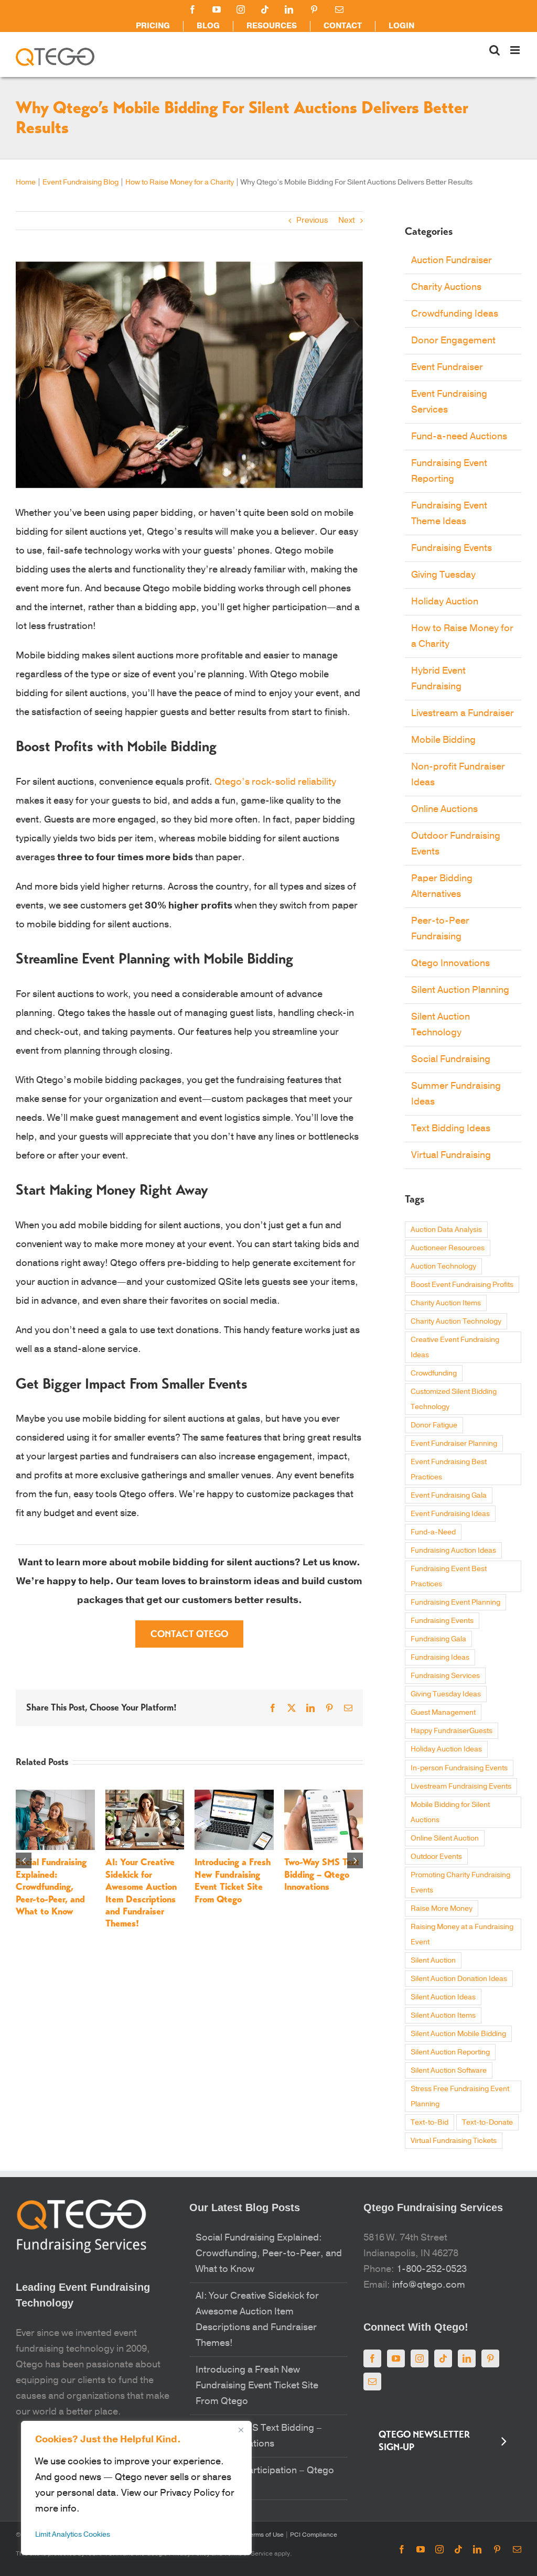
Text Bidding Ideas (451, 1128)
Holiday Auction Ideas (446, 1749)
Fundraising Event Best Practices (449, 1576)
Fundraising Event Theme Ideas (449, 513)
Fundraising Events (452, 548)
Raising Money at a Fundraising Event (462, 1934)
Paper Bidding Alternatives (442, 886)
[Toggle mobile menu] (516, 50)
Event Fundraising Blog (80, 182)
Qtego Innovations (450, 963)
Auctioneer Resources (448, 1248)
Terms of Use (264, 2535)
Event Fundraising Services (449, 402)
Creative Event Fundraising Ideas (455, 1347)
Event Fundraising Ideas (450, 1514)
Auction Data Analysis (446, 1230)
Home (26, 182)
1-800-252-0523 (432, 2269)
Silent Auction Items (443, 2015)
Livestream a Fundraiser (463, 713)
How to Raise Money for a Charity (180, 182)
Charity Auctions (446, 287)
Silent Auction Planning (460, 990)
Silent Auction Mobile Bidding (458, 2034)
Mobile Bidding (443, 740)
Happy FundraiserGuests (452, 1731)
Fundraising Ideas (440, 1657)
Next (347, 220)
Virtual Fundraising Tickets (454, 2141)
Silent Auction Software (449, 2070)
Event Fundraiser (447, 367)
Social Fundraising (451, 1059)
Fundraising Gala (438, 1639)
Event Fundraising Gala (449, 1495)
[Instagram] (420, 2358)
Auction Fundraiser (452, 260)
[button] (24, 1860)
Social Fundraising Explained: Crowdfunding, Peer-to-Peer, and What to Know (51, 1887)
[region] (136, 2488)
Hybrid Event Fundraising (438, 679)
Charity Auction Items (446, 1303)
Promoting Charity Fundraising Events (460, 1882)
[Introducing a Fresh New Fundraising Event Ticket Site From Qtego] (234, 1795)
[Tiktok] (443, 2358)
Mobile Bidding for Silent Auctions (450, 1812)
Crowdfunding (434, 1373)
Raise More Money (442, 1908)
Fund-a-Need (433, 1532)
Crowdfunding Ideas (455, 314)
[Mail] (372, 2382)
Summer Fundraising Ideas (456, 1094)
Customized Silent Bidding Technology (454, 1399)
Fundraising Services (445, 1676)
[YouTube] (396, 2358)
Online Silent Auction (445, 1838)
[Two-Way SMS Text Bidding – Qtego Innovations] (324, 1795)
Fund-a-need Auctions (459, 436)
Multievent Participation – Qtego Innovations (265, 2478)
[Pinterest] (490, 2358)
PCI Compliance (313, 2535)
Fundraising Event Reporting (449, 471)
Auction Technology (443, 1266)
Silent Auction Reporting (450, 2052)
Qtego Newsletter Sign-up (424, 2441)
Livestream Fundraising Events (461, 1786)
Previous (312, 220)
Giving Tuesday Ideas (446, 1694)
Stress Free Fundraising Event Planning (460, 2096)
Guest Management (443, 1712)
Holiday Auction (445, 602)
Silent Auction (433, 1960)
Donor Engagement (453, 340)
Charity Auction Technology (456, 1321)
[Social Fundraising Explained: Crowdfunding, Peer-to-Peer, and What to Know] (55, 1795)
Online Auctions (444, 809)
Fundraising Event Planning (455, 1602)
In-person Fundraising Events (459, 1768)
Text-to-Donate (487, 2122)
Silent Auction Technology (441, 1025)
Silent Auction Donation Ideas (459, 1979)
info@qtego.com (429, 2285)
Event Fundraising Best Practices (449, 1469)
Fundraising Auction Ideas (453, 1550)
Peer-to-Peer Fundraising (440, 929)
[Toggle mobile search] (495, 50)
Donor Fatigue (434, 1425)
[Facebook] (372, 2358)
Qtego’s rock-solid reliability (275, 782)
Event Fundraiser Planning (454, 1443)
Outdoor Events (436, 1857)
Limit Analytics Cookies (73, 2534)
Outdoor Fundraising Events (456, 844)
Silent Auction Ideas (443, 1997)
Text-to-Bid (429, 2122)
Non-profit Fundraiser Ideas (458, 775)
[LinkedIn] (467, 2358)
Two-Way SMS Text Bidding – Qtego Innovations (322, 1874)
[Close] (241, 2430)
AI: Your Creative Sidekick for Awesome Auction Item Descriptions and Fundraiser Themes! (141, 1893)
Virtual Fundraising (451, 1155)
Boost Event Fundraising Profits (462, 1285)
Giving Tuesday (443, 575)
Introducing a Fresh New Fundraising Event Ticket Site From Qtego (233, 1880)
